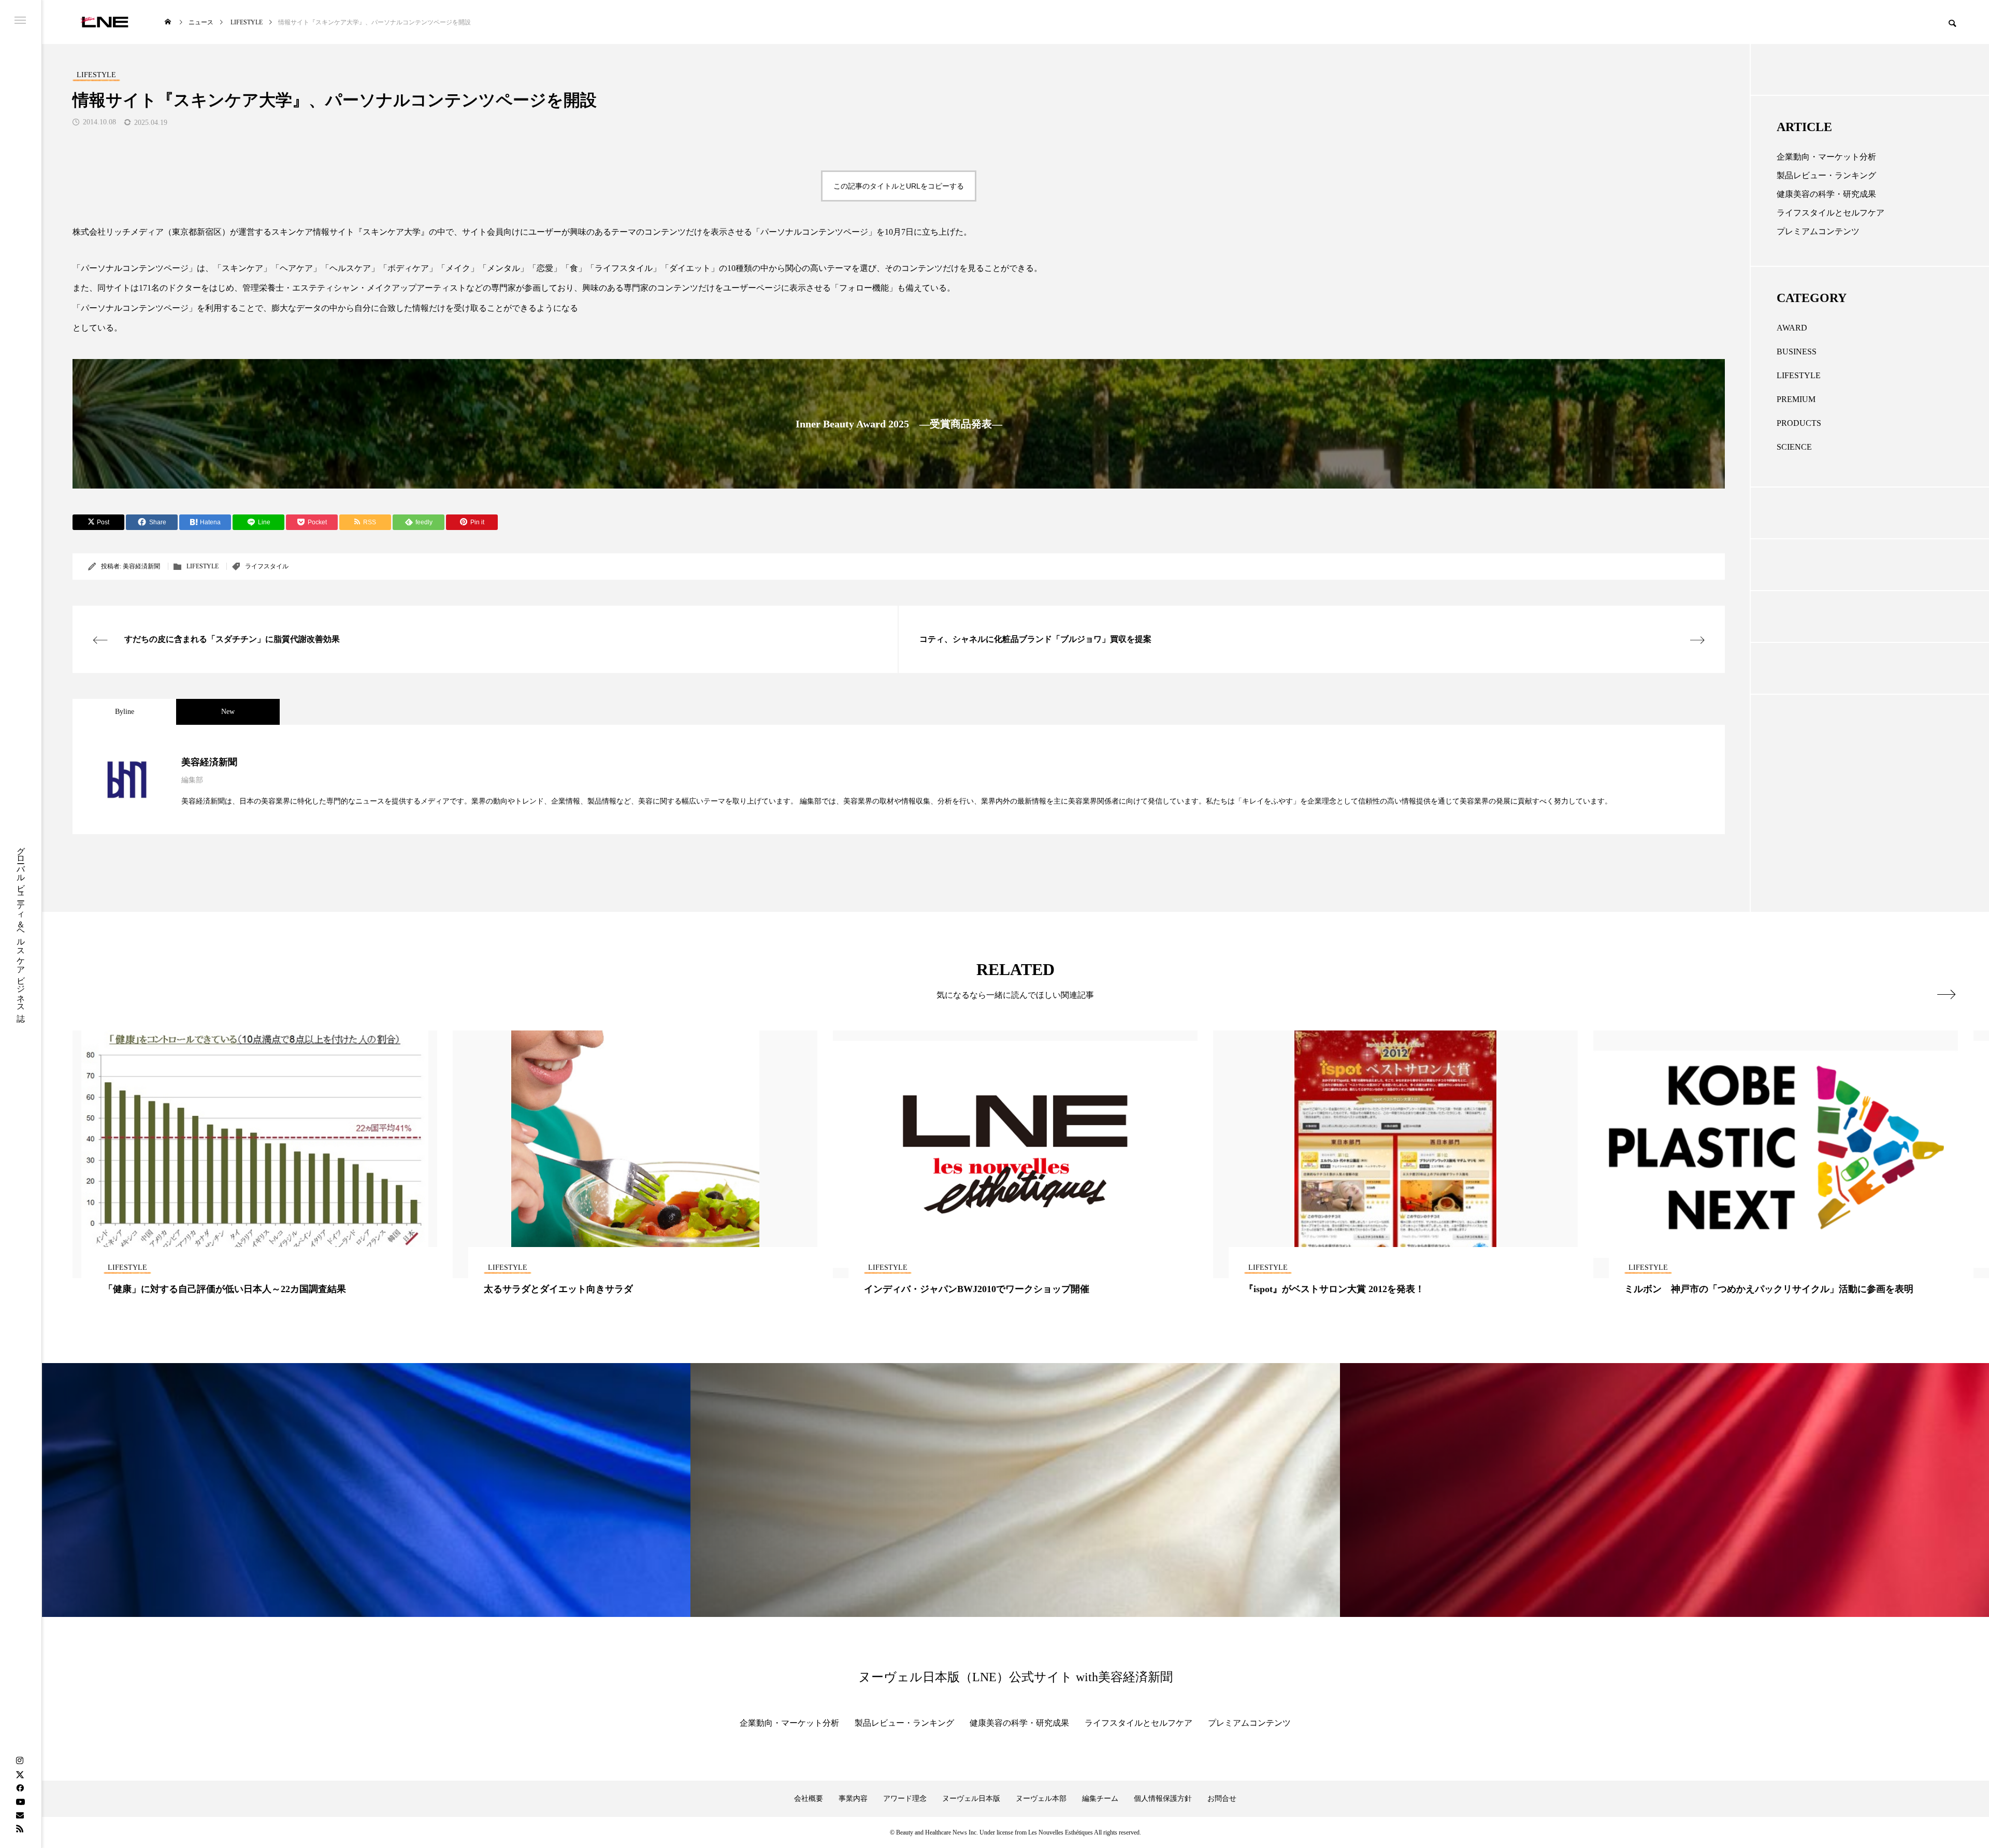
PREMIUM (1796, 399)
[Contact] (20, 1815)
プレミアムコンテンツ (1818, 231)
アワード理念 (905, 1799)
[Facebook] (20, 1788)
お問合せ (1222, 1799)
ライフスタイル (267, 566)
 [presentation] (1946, 994)
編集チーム (1100, 1799)
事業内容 (853, 1799)
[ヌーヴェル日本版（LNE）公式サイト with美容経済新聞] (104, 22)
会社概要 (809, 1799)
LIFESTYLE (203, 566)
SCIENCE (1794, 447)
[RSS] (20, 1828)
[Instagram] (20, 1761)
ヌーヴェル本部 (1041, 1799)
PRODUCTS (1799, 423)
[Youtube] (20, 1801)
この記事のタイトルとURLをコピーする (899, 186)
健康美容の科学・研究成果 (1826, 194)
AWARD (1792, 328)
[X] (20, 1774)
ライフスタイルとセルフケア (1831, 213)
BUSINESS (1797, 352)
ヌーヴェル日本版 (971, 1799)
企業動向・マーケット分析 (1826, 157)
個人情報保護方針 (1163, 1799)
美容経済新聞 (141, 566)
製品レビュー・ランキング (1826, 175)
